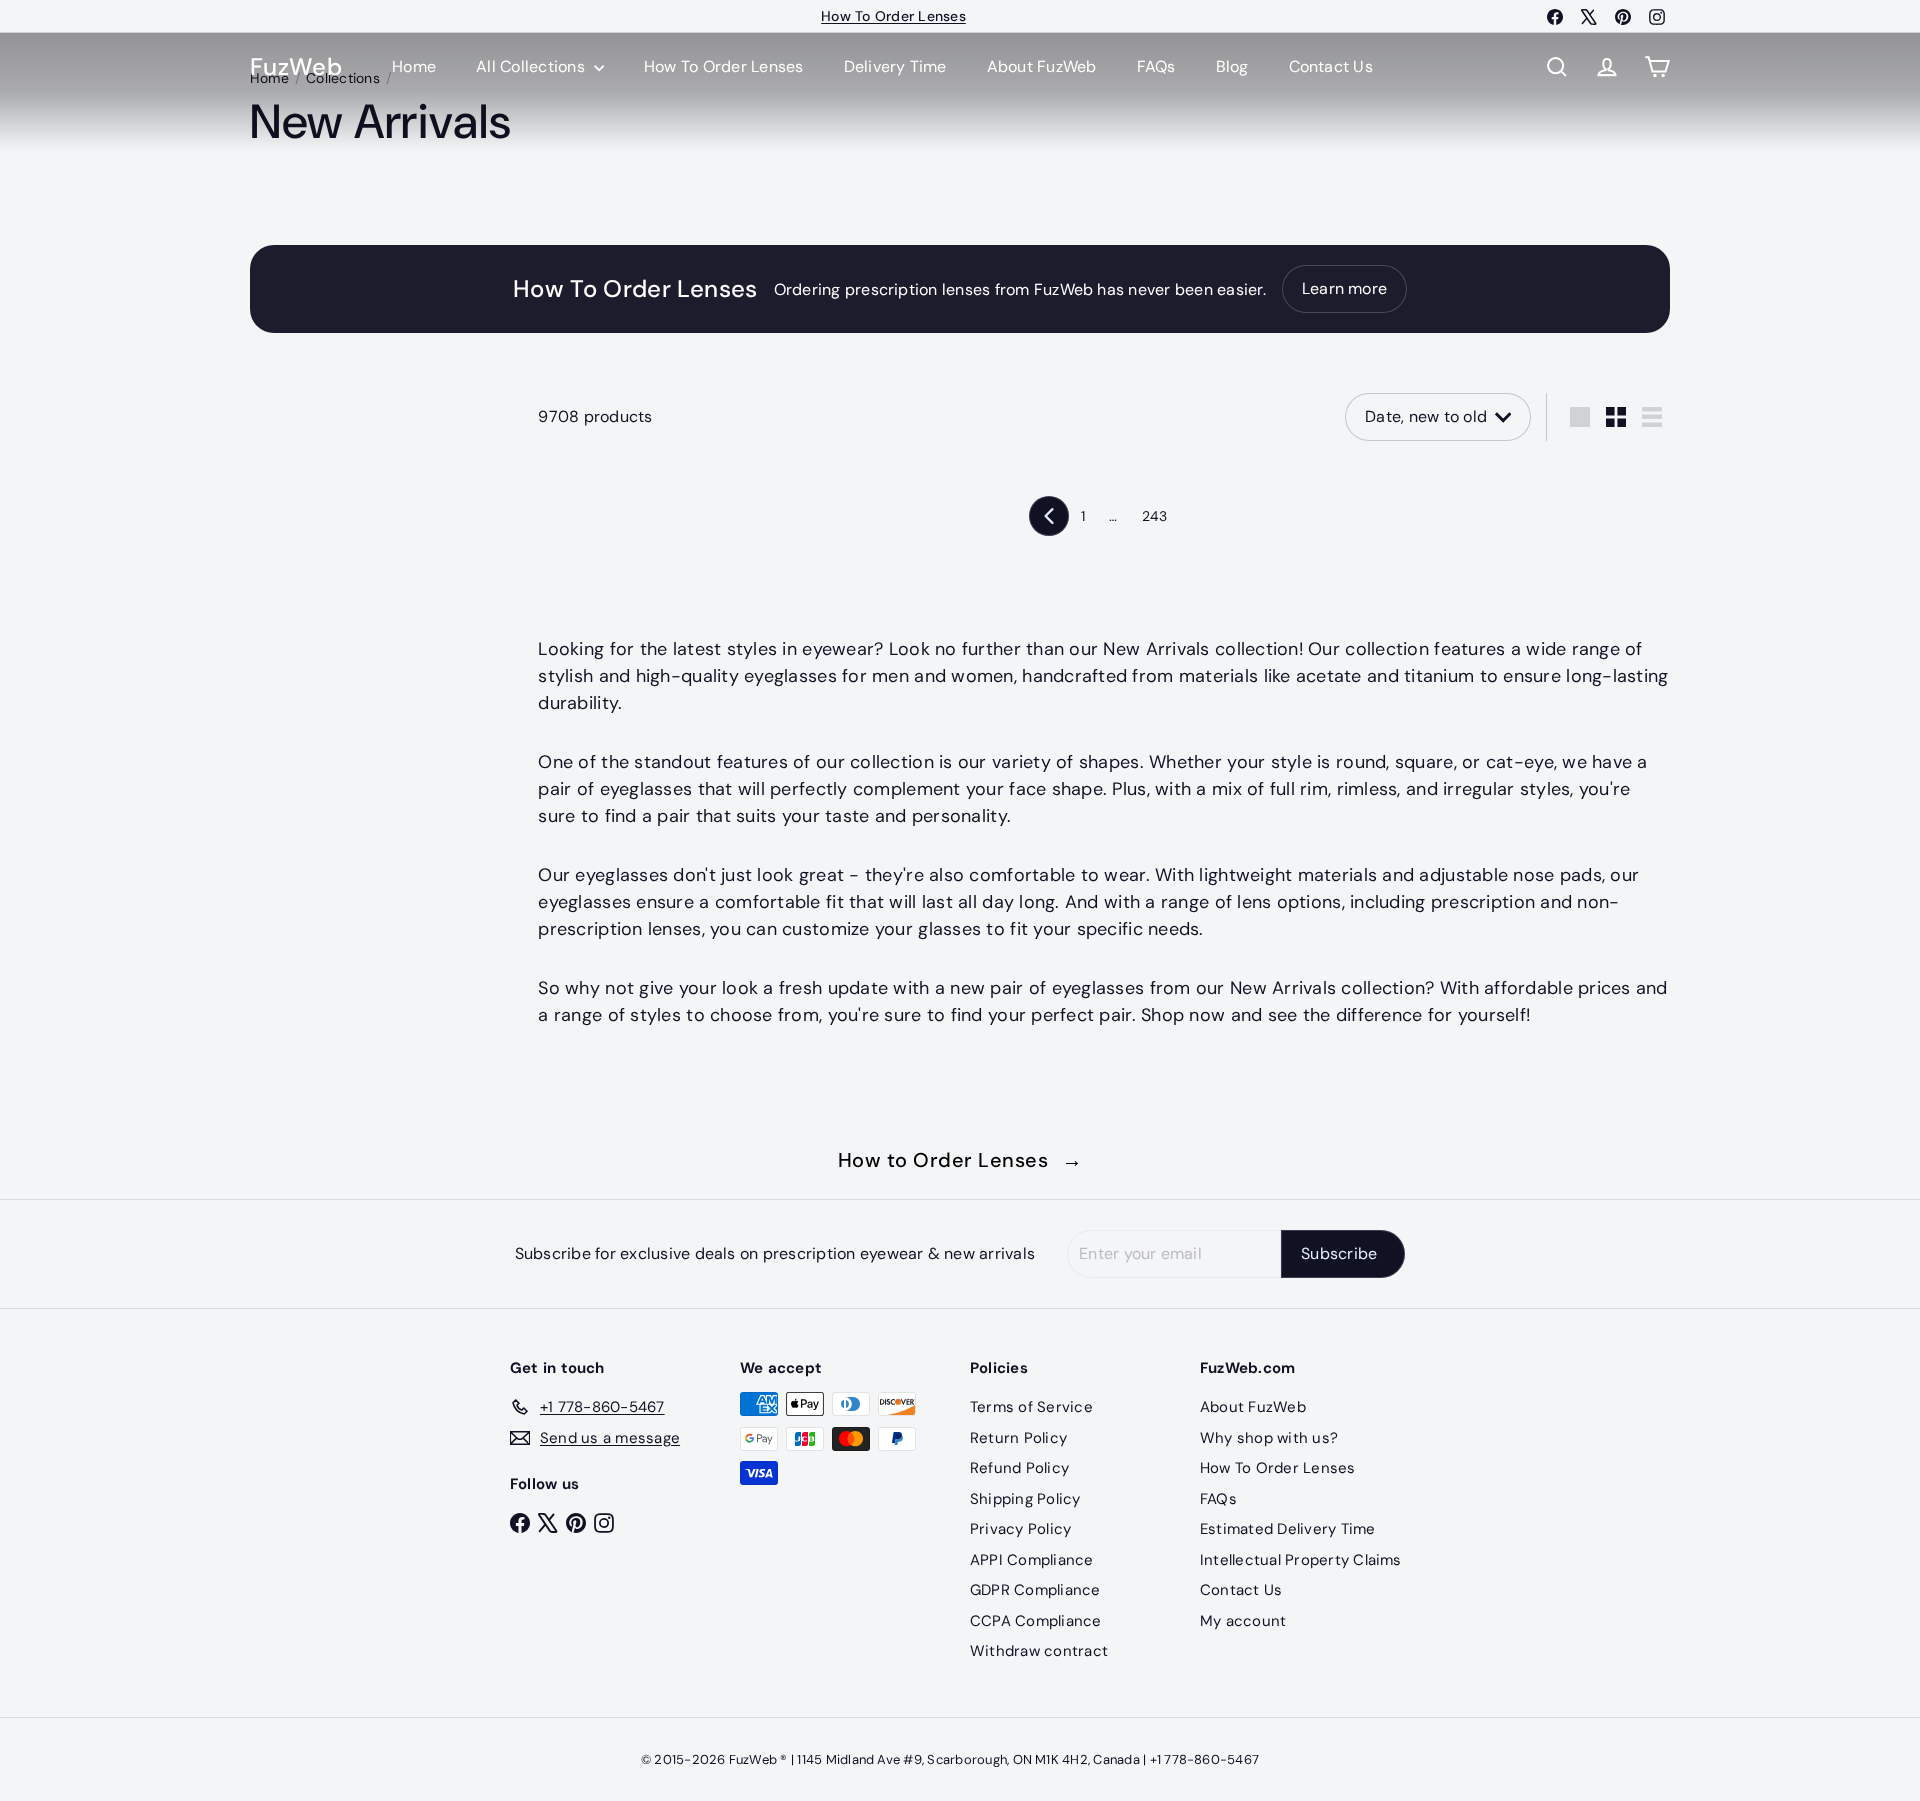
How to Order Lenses (960, 1160)
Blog (1232, 66)
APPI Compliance (1032, 1560)
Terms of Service (1031, 1407)
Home (414, 66)
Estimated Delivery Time (1288, 1529)
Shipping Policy (1025, 1499)
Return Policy (1018, 1438)
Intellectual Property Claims (1301, 1560)
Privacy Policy (1020, 1529)
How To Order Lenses (893, 16)
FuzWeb (296, 67)
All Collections (532, 66)
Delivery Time (895, 66)
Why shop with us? (1269, 1438)
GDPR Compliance (1035, 1590)
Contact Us (1331, 66)
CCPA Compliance (1036, 1621)
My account (1243, 1621)
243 (1155, 516)
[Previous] (1049, 516)
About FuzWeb (1042, 66)
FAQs (1156, 66)
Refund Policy (1019, 1468)
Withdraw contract (1039, 1651)
